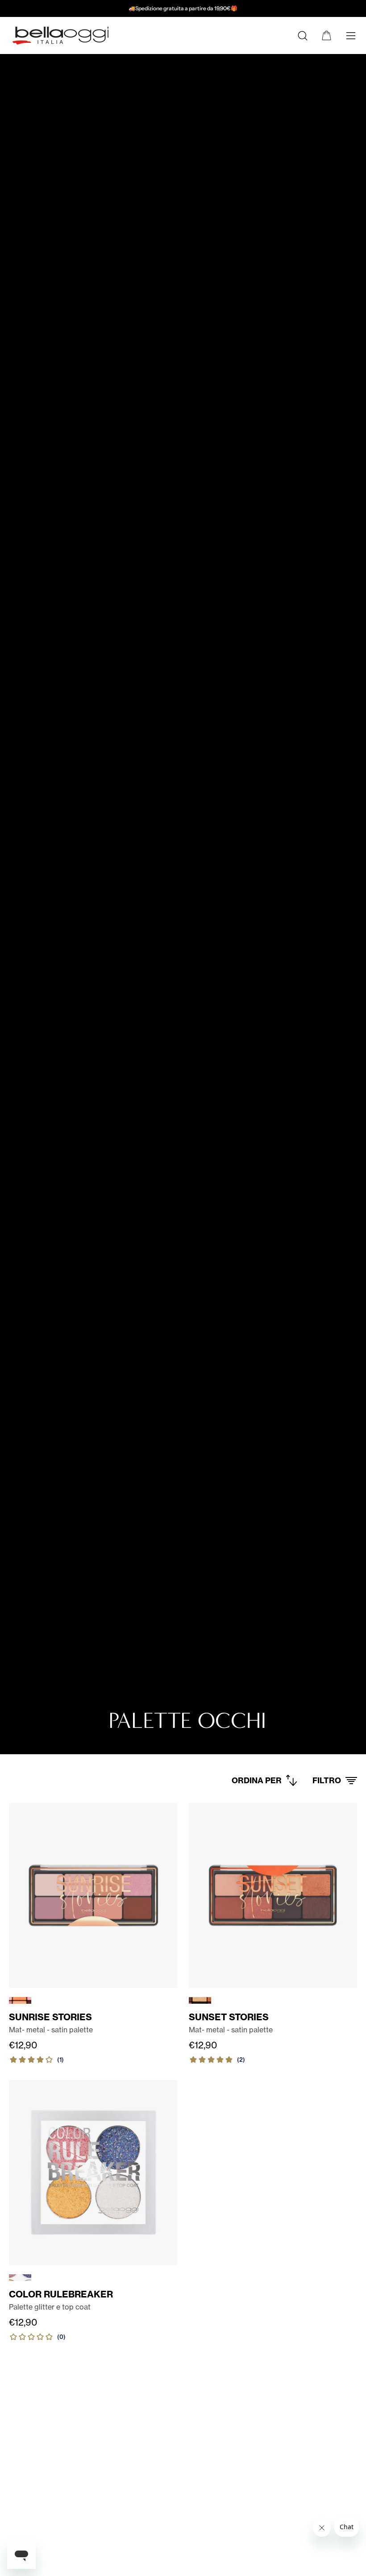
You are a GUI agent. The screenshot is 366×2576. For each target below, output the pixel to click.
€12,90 (23, 2045)
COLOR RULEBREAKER (61, 2294)
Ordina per (257, 1780)
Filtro (327, 1780)
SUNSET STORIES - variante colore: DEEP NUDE (200, 2000)
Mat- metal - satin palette (51, 2030)
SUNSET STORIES (229, 2017)
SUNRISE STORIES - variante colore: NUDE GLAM (20, 2000)
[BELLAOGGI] (60, 35)
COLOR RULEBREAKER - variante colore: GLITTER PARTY (20, 2278)
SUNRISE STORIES (50, 2017)
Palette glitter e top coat (50, 2307)
